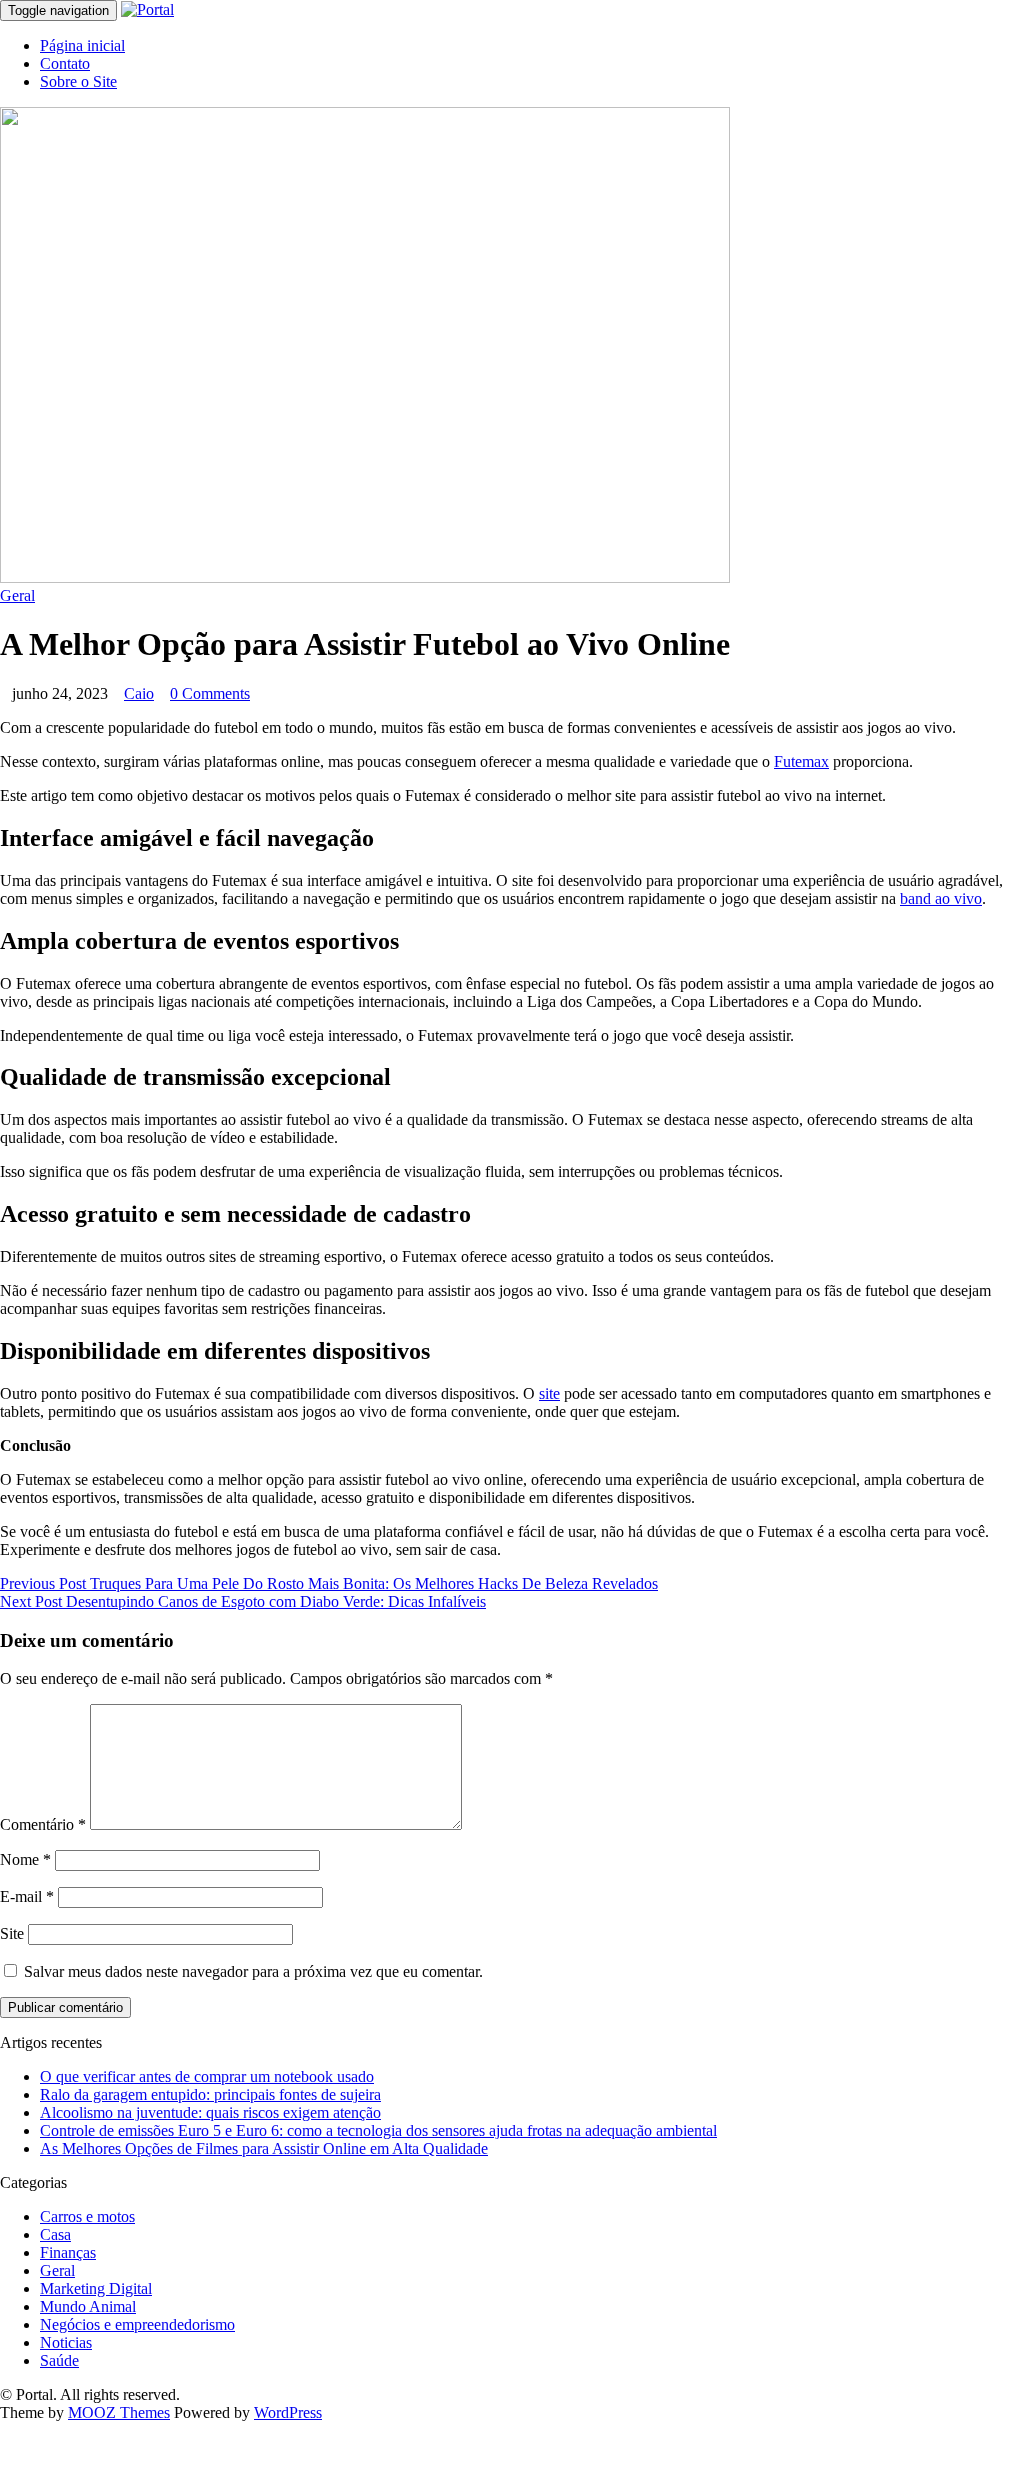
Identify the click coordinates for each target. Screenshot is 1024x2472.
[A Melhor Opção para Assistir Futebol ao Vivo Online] (365, 577)
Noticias (66, 2342)
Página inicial (82, 45)
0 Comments (210, 693)
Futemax (801, 761)
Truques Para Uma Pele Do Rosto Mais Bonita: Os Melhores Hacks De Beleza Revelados (329, 1583)
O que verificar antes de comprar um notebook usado (207, 2076)
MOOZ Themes (119, 2412)
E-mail (27, 1896)
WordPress (288, 2412)
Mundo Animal (88, 2306)
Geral (17, 595)
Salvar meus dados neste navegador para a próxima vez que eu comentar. (253, 1971)
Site (12, 1933)
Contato (65, 63)
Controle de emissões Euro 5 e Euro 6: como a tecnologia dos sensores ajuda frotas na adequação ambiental (378, 2130)
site (549, 1393)
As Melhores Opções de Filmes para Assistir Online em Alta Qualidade (264, 2148)
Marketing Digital (96, 2288)
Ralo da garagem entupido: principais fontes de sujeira (210, 2094)
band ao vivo (941, 898)
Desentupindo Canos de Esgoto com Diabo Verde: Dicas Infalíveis (243, 1601)
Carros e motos (87, 2216)
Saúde (59, 2360)
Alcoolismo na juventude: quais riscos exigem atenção (210, 2112)
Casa (55, 2234)
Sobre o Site (78, 81)
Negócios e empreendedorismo (137, 2324)
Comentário (43, 1824)
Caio (139, 693)
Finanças (68, 2252)
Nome (25, 1859)
